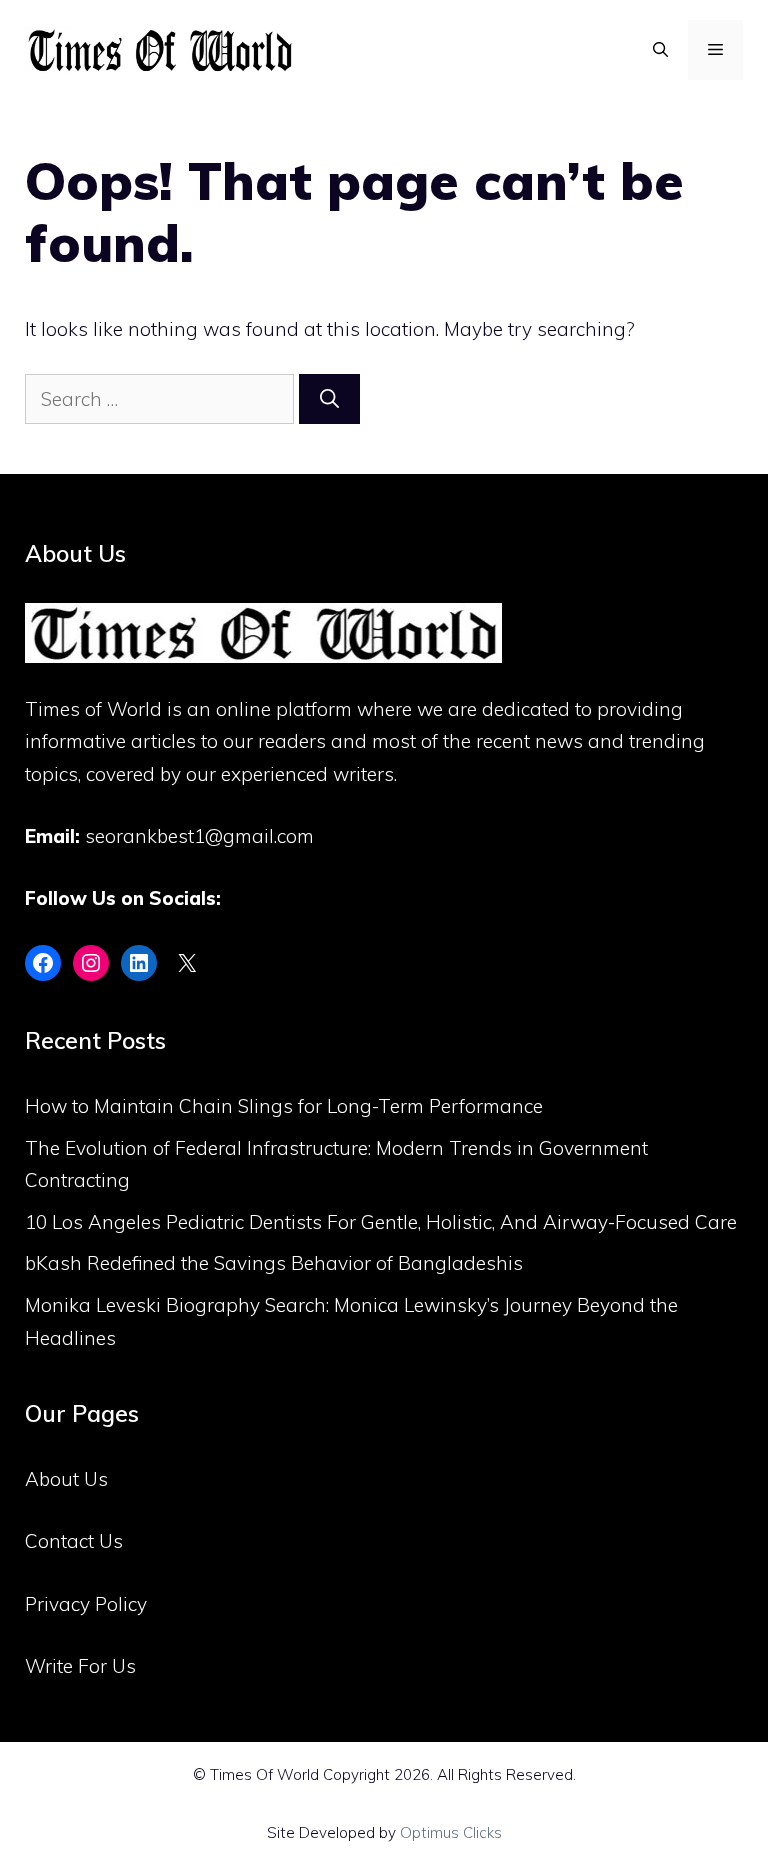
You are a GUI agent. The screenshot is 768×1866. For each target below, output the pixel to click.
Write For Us (80, 1666)
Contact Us (74, 1541)
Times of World (93, 709)
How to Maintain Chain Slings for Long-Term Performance (284, 1106)
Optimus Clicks (451, 1832)
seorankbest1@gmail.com (199, 836)
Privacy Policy (86, 1604)
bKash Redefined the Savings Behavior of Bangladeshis (274, 1263)
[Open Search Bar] (660, 50)
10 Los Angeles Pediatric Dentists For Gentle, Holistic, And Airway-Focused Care (381, 1222)
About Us (66, 1479)
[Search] (329, 399)
